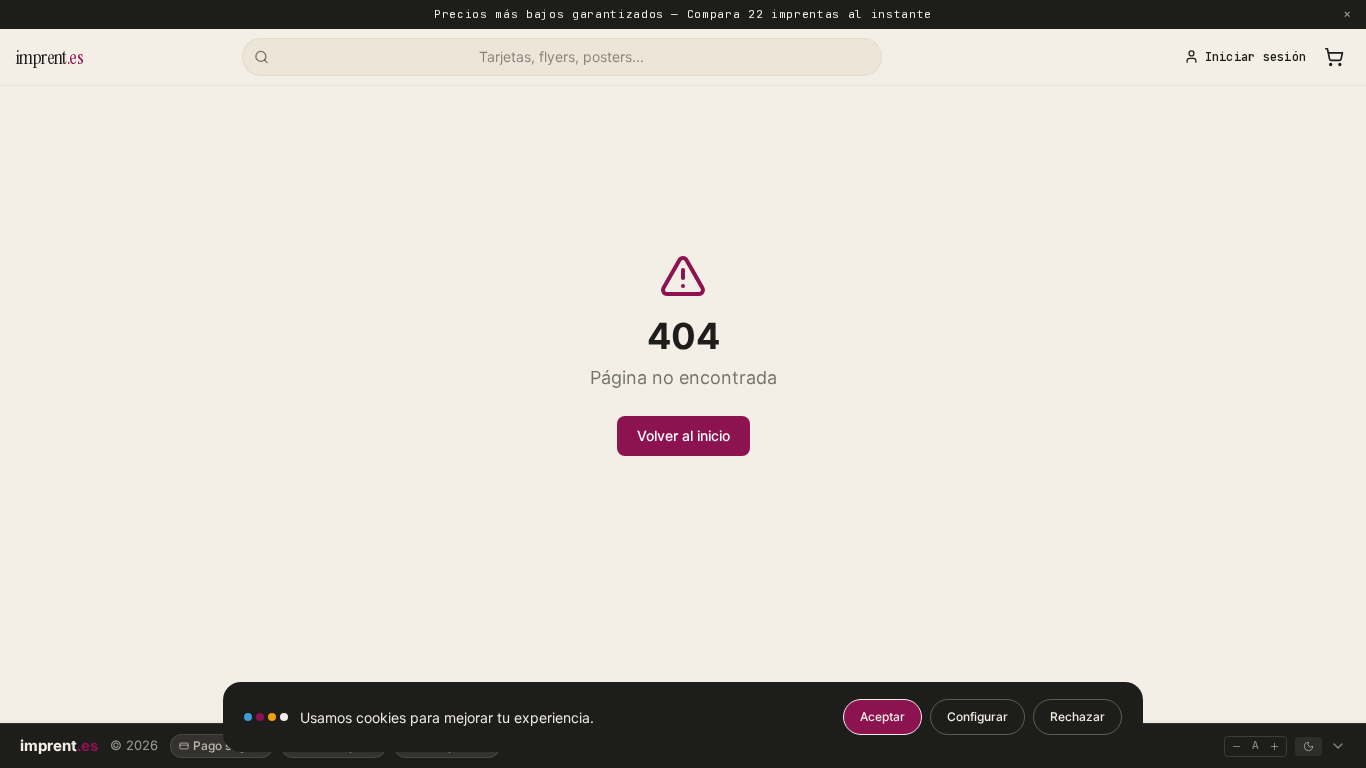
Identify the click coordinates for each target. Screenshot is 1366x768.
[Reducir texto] (1236, 746)
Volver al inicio (683, 435)
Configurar (977, 716)
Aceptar (882, 716)
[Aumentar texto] (1274, 746)
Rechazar (1077, 716)
